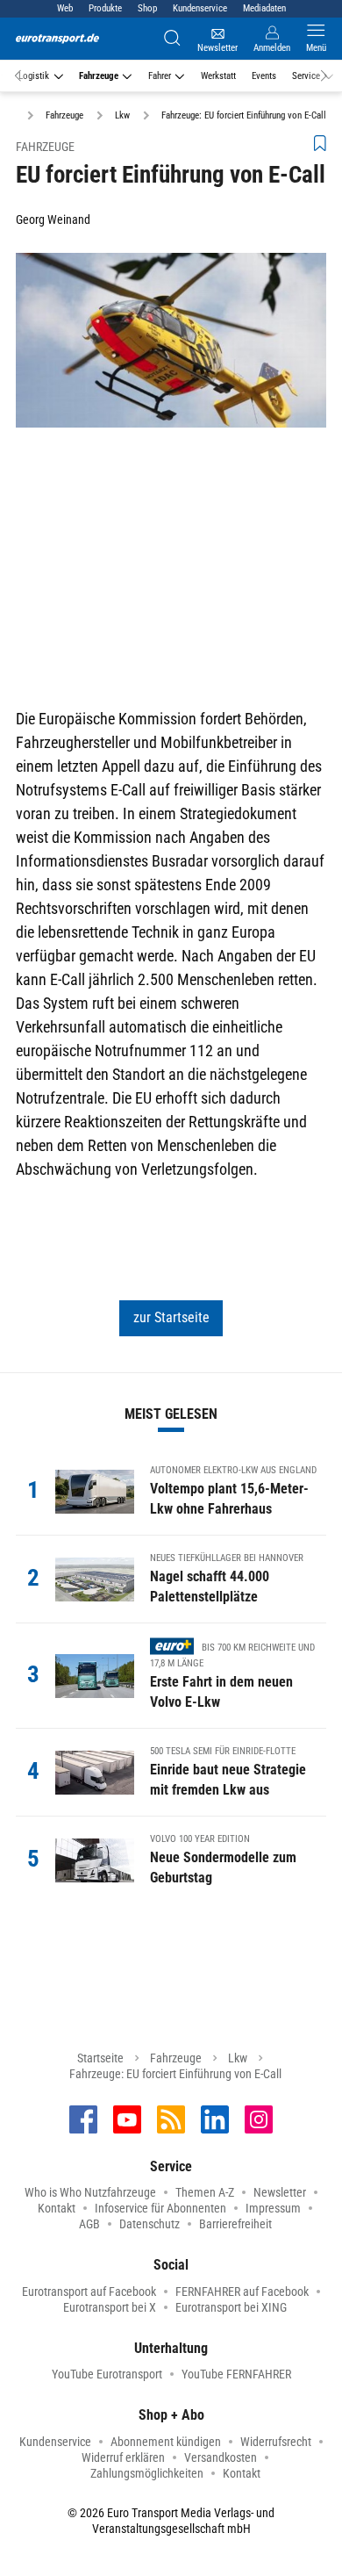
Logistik (34, 76)
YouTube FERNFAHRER (236, 2374)
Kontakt (57, 2208)
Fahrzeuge (99, 76)
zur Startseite (171, 1317)
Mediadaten (264, 8)
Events (264, 76)
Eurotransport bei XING (231, 2307)
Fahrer (160, 76)
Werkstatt (218, 76)
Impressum (273, 2208)
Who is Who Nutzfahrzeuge (90, 2192)
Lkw (238, 2058)
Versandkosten (221, 2457)
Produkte (105, 8)
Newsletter (280, 2192)
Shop (147, 8)
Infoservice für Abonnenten (160, 2208)
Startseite (100, 2058)
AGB (89, 2224)
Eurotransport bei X (110, 2307)
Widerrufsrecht (276, 2442)
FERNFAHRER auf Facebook (242, 2292)
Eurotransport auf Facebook (89, 2292)
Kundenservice (200, 8)
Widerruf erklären (123, 2457)
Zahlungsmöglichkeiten (147, 2473)
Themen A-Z (205, 2192)
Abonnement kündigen (166, 2442)
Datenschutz (150, 2224)
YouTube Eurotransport (107, 2374)
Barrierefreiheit (235, 2224)
